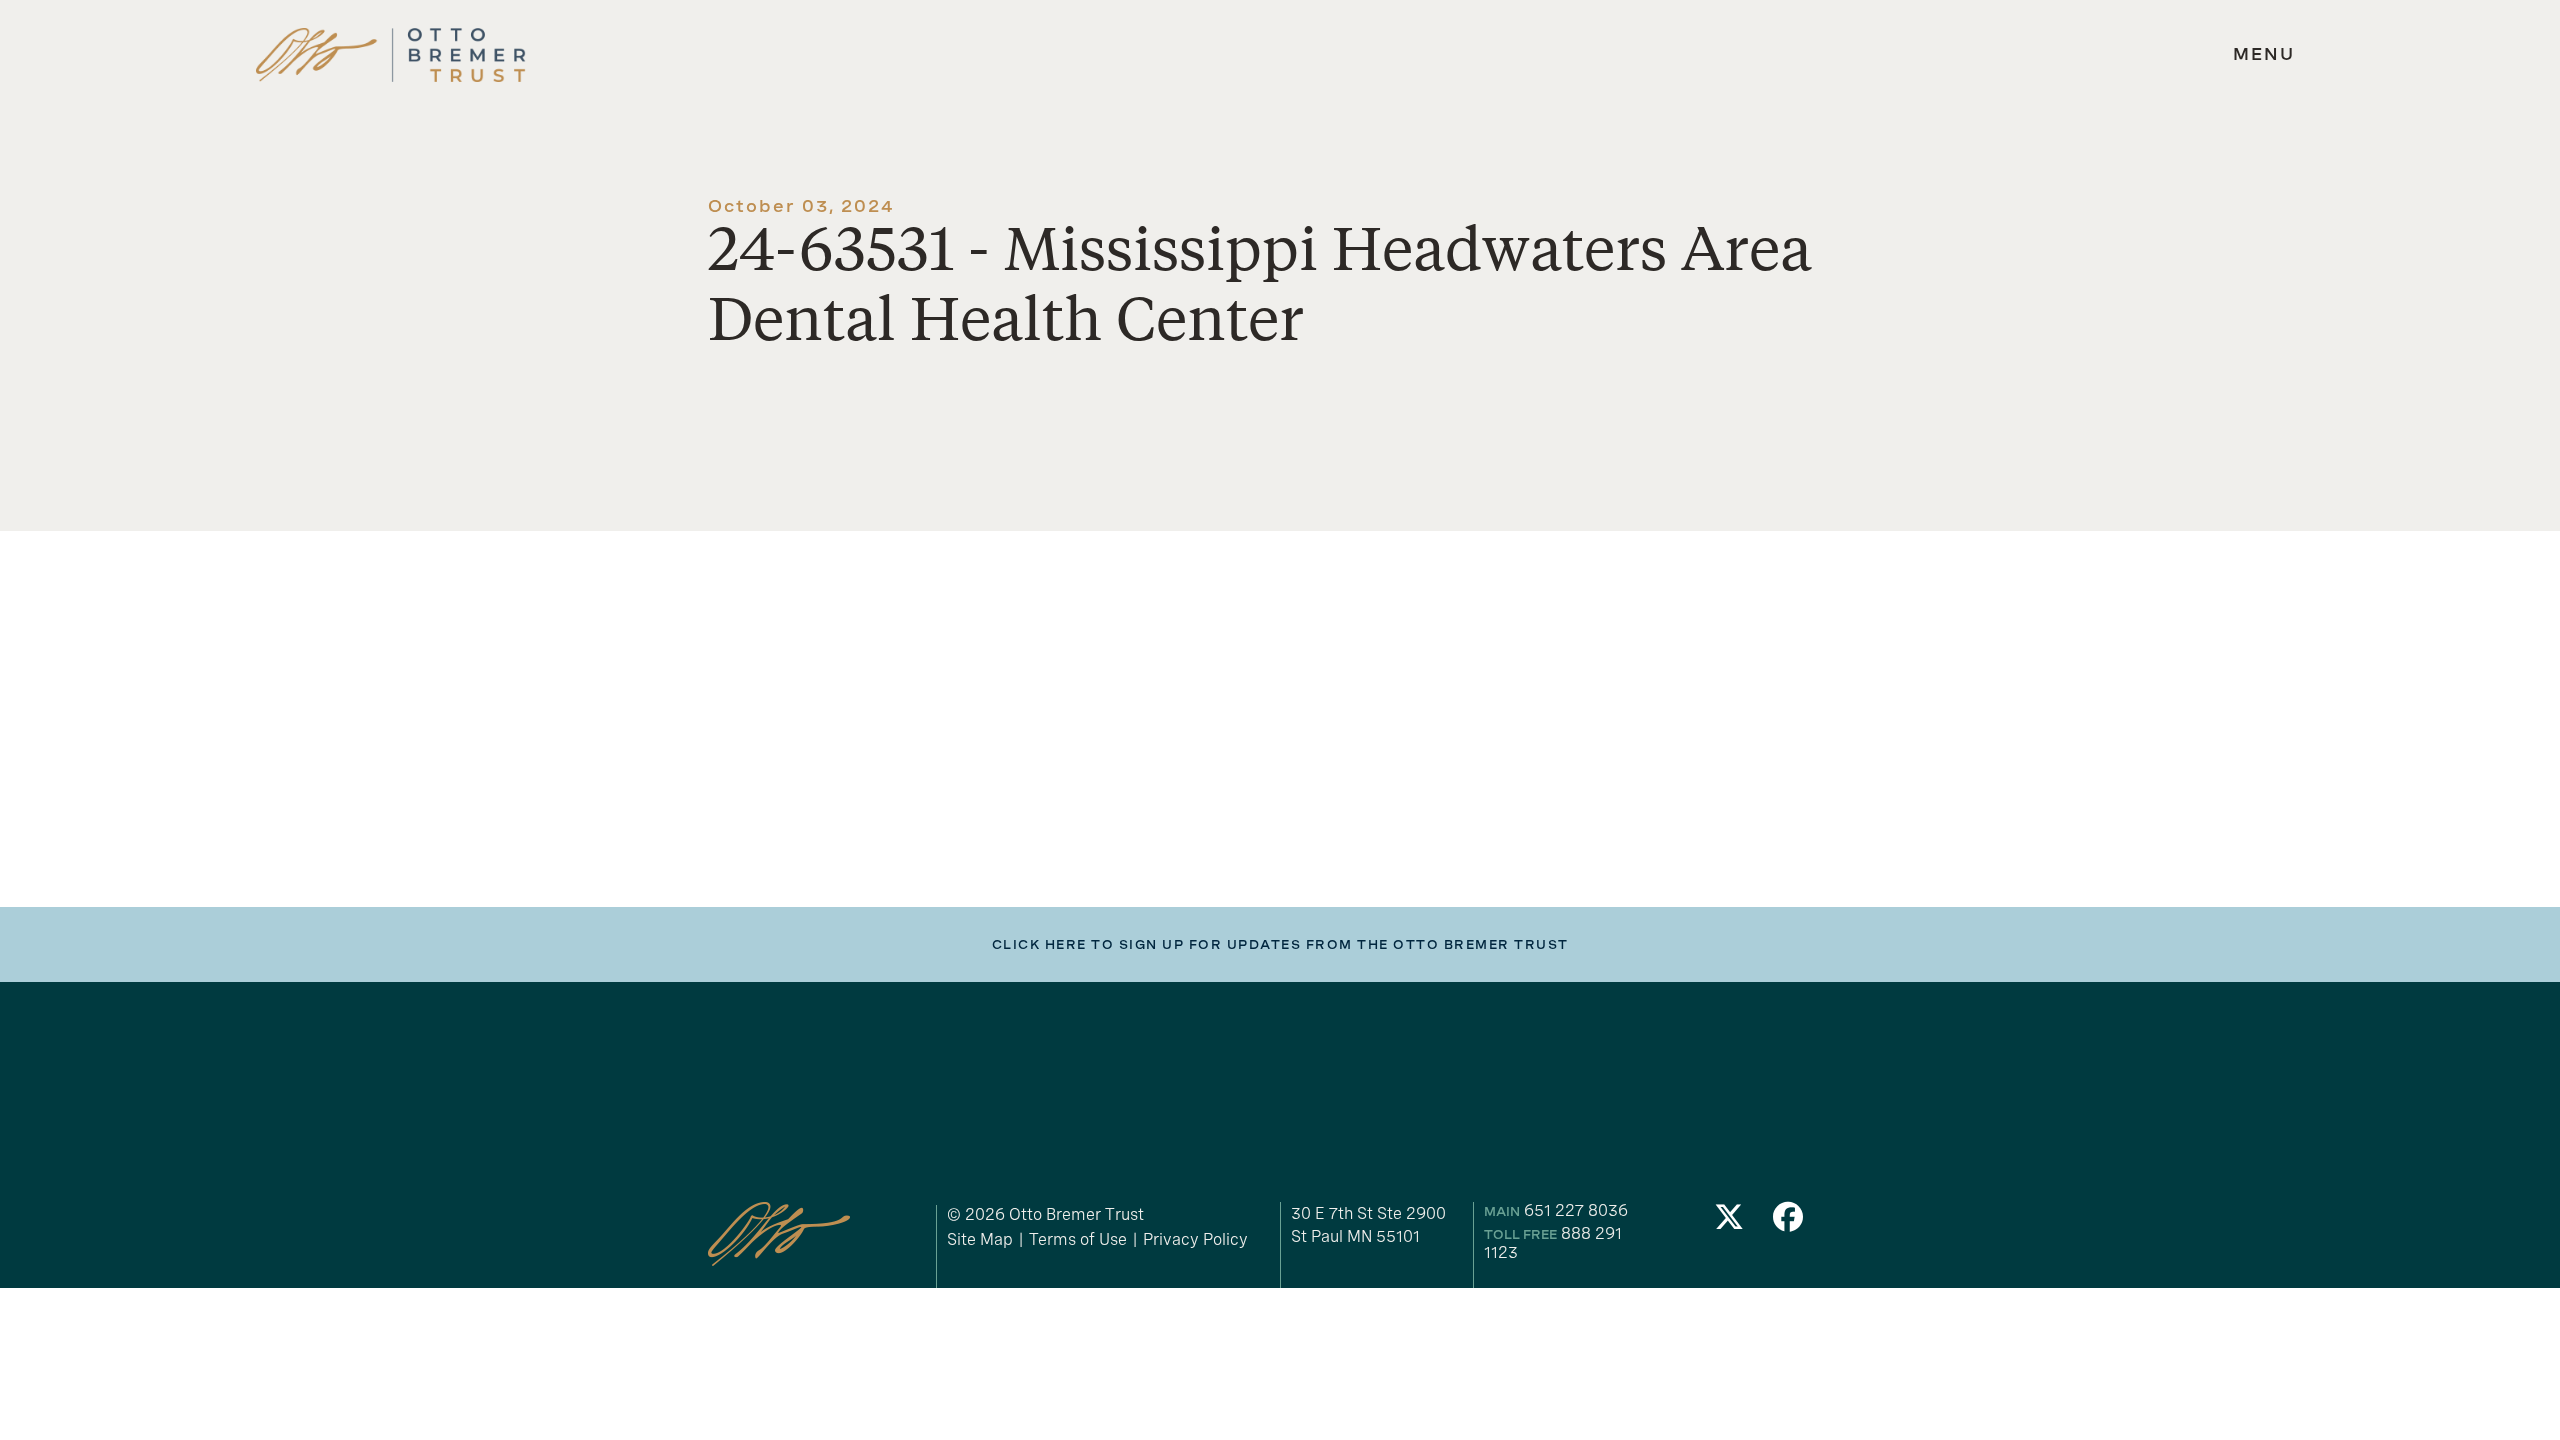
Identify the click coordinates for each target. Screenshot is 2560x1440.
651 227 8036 (1576, 1210)
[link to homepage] (391, 55)
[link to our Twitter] (1729, 1222)
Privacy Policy (1195, 1239)
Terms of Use (1078, 1239)
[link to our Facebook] (1789, 1222)
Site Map (980, 1239)
